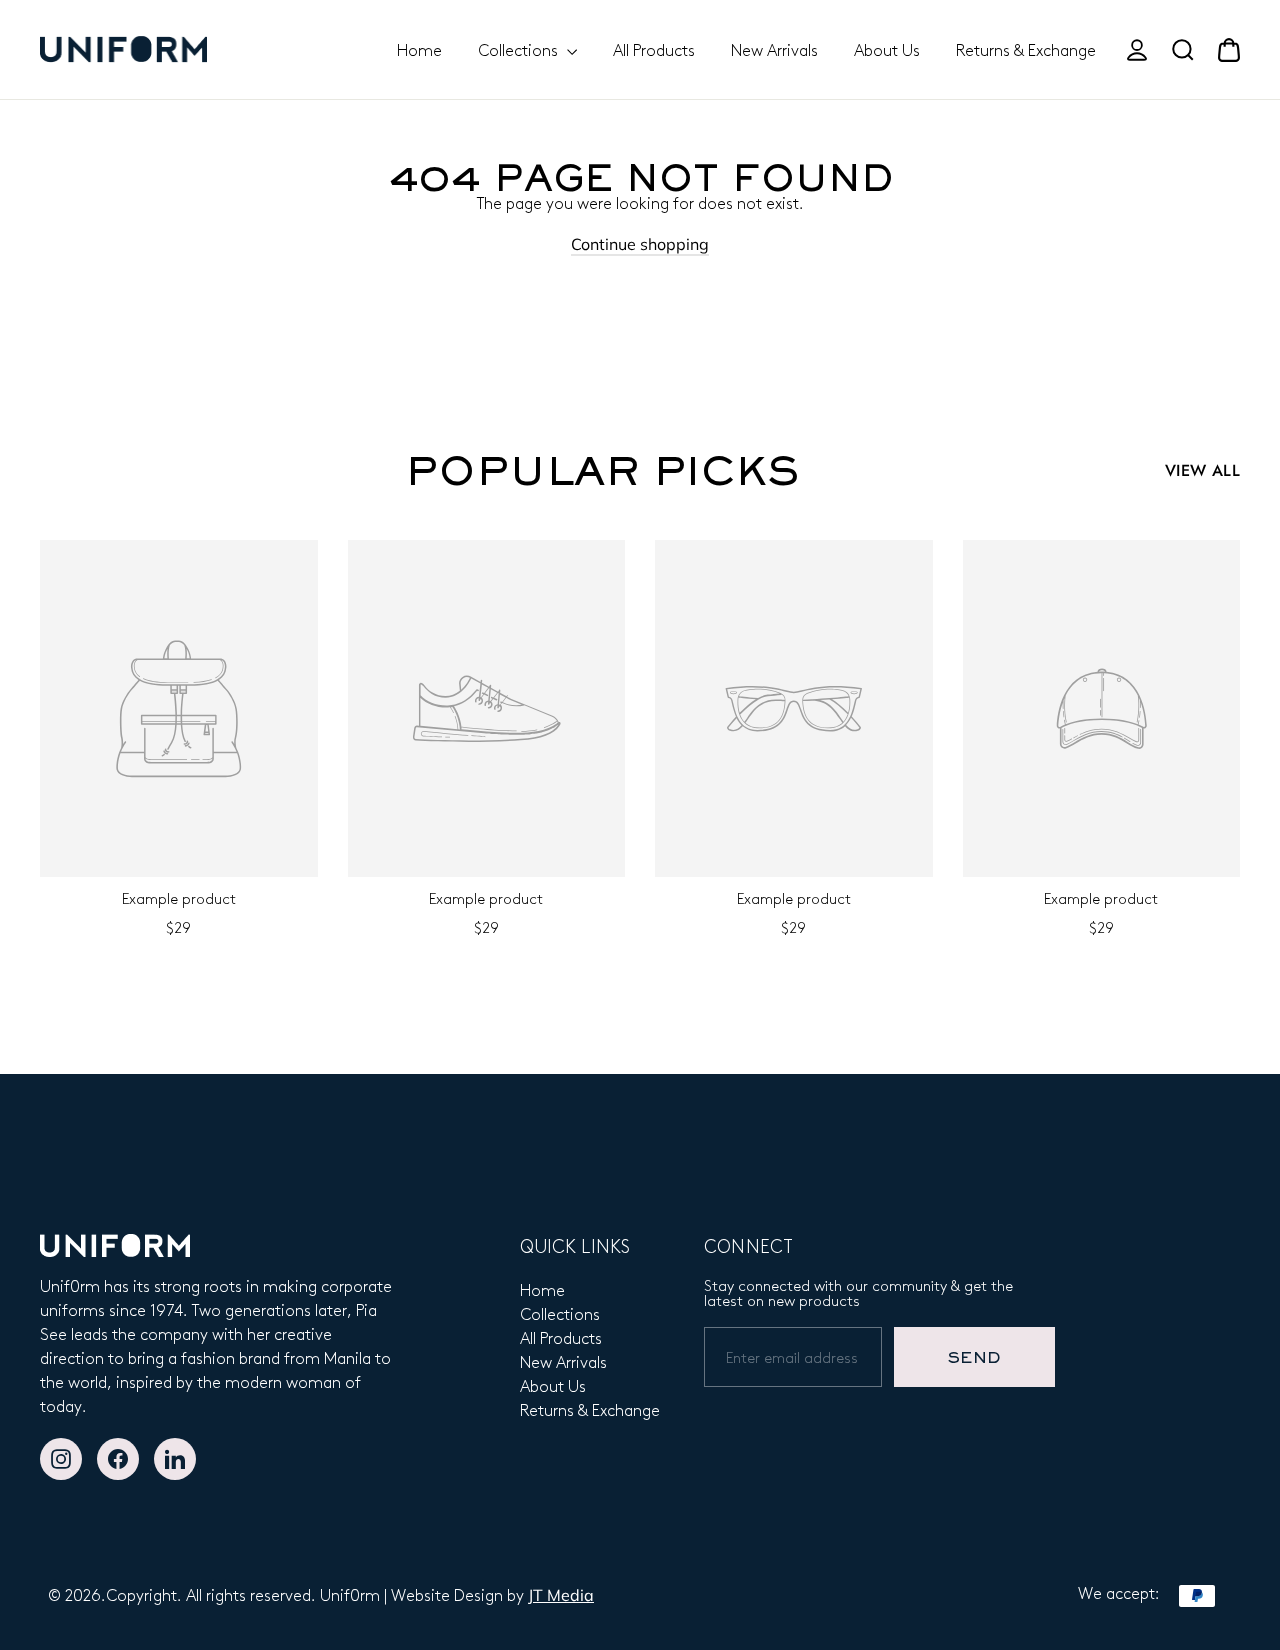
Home (419, 49)
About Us (887, 49)
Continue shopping (640, 244)
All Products (654, 49)
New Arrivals (774, 49)
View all (1202, 470)
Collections (520, 49)
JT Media (561, 1595)
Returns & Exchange (1026, 49)
